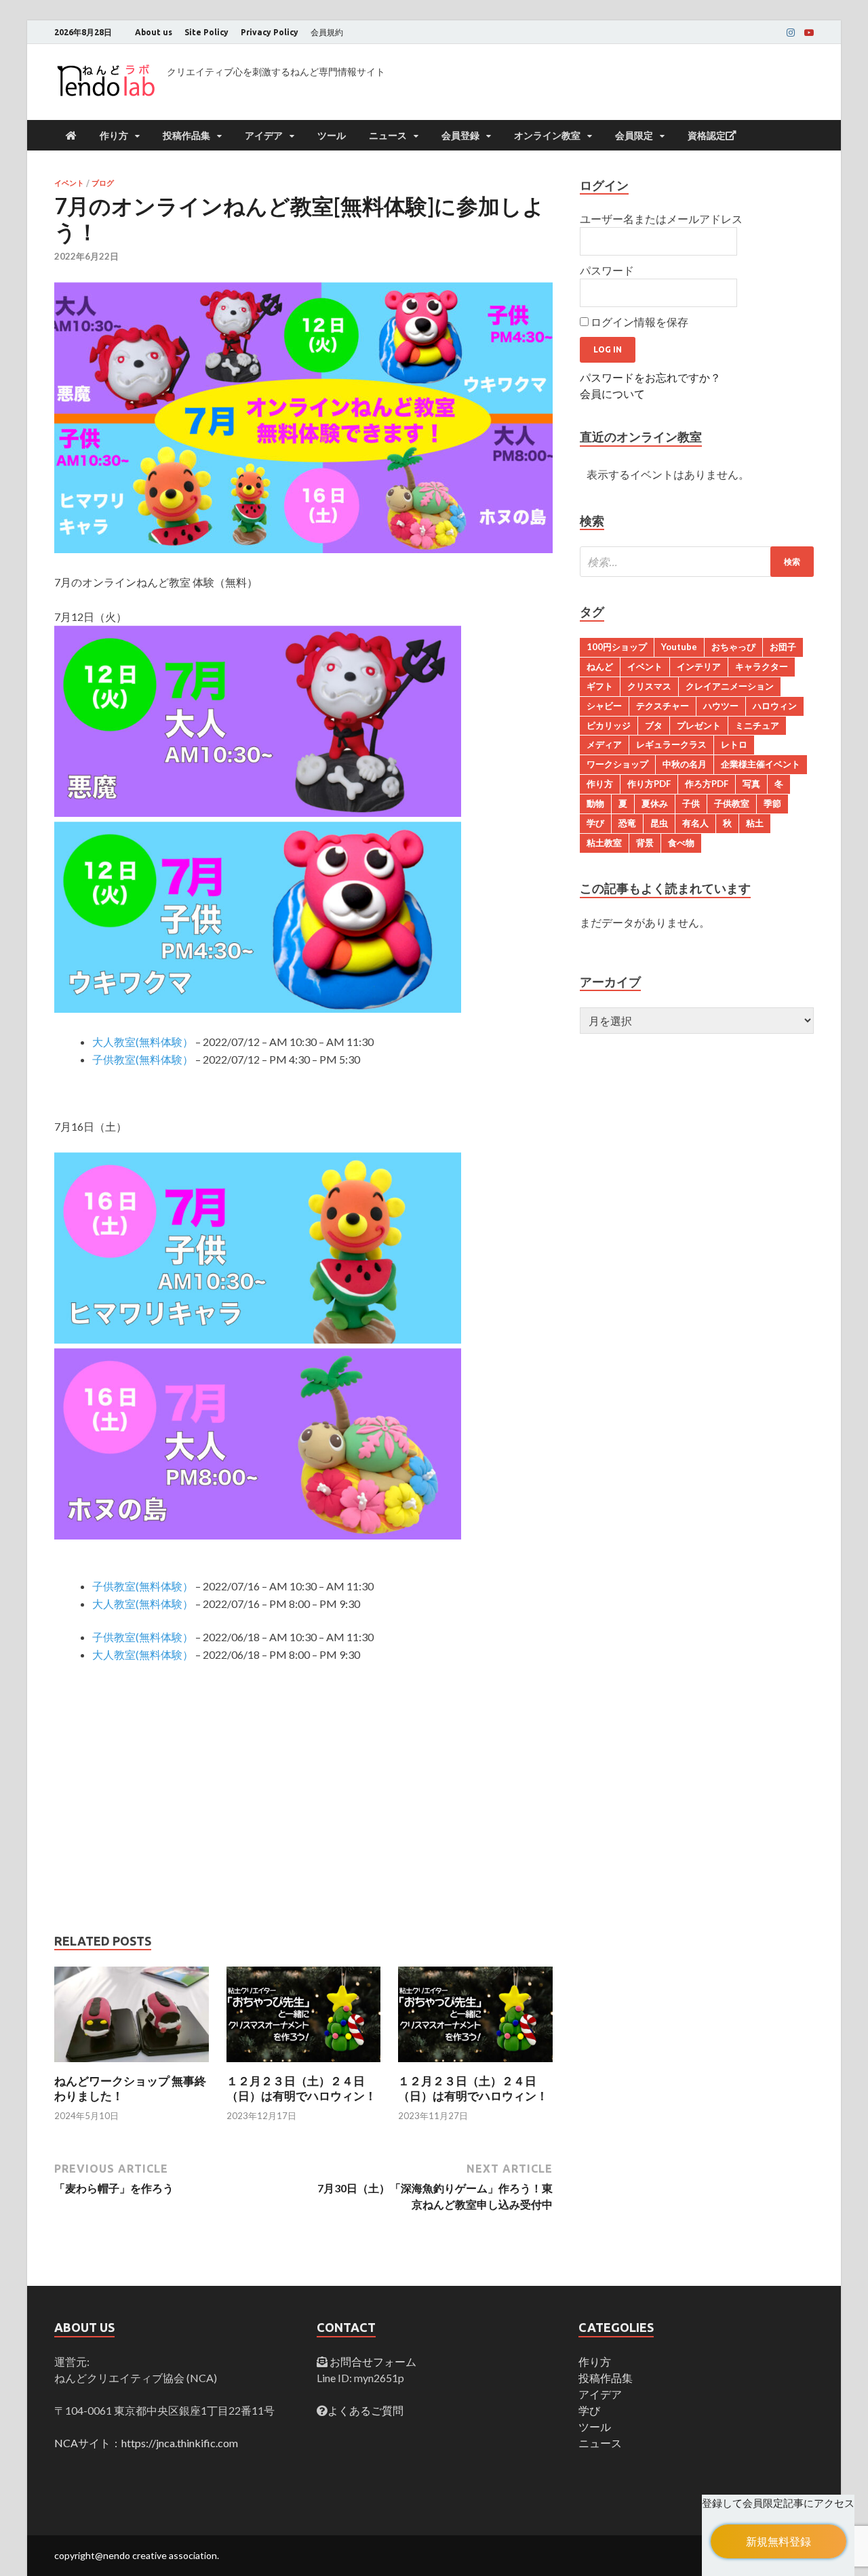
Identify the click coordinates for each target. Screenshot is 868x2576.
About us (154, 32)
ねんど (600, 666)
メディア (604, 744)
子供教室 (732, 803)
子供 (691, 803)
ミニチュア (757, 725)
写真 (751, 784)
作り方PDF (649, 784)
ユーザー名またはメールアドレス (661, 219)
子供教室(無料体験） (143, 1059)
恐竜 (627, 823)
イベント (69, 183)
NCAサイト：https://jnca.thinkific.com (146, 2443)
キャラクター (762, 666)
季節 (772, 803)
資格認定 (707, 136)
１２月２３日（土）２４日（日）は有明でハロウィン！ (301, 2088)
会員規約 (327, 32)
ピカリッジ (609, 725)
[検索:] (697, 562)
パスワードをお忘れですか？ (650, 377)
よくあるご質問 (366, 2410)
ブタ (654, 725)
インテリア (699, 666)
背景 (645, 843)
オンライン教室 (547, 136)
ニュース (388, 136)
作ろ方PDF (707, 784)
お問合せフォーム (372, 2361)
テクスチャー (663, 706)
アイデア (264, 136)
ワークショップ (617, 764)
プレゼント (699, 725)
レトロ (734, 744)
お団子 (783, 647)
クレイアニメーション (730, 686)
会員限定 (634, 136)
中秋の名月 (685, 764)
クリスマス (649, 686)
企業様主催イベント (761, 764)
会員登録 (460, 136)
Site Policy (206, 32)
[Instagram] (791, 33)
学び (595, 823)
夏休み (655, 803)
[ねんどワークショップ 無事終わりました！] (132, 2065)
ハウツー (721, 706)
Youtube (679, 647)
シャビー (604, 706)
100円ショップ (617, 647)
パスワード (607, 270)
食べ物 (681, 843)
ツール (332, 136)
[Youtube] (809, 33)
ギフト (600, 686)
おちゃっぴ (733, 647)
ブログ (103, 183)
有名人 (695, 823)
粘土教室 (604, 843)
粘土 (755, 823)
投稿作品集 (186, 136)
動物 (595, 803)
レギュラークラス (671, 744)
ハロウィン (775, 706)
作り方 (114, 136)
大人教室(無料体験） (143, 1042)
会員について (612, 394)
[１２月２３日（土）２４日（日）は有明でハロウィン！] (304, 2065)
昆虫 (659, 823)
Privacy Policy (270, 32)
